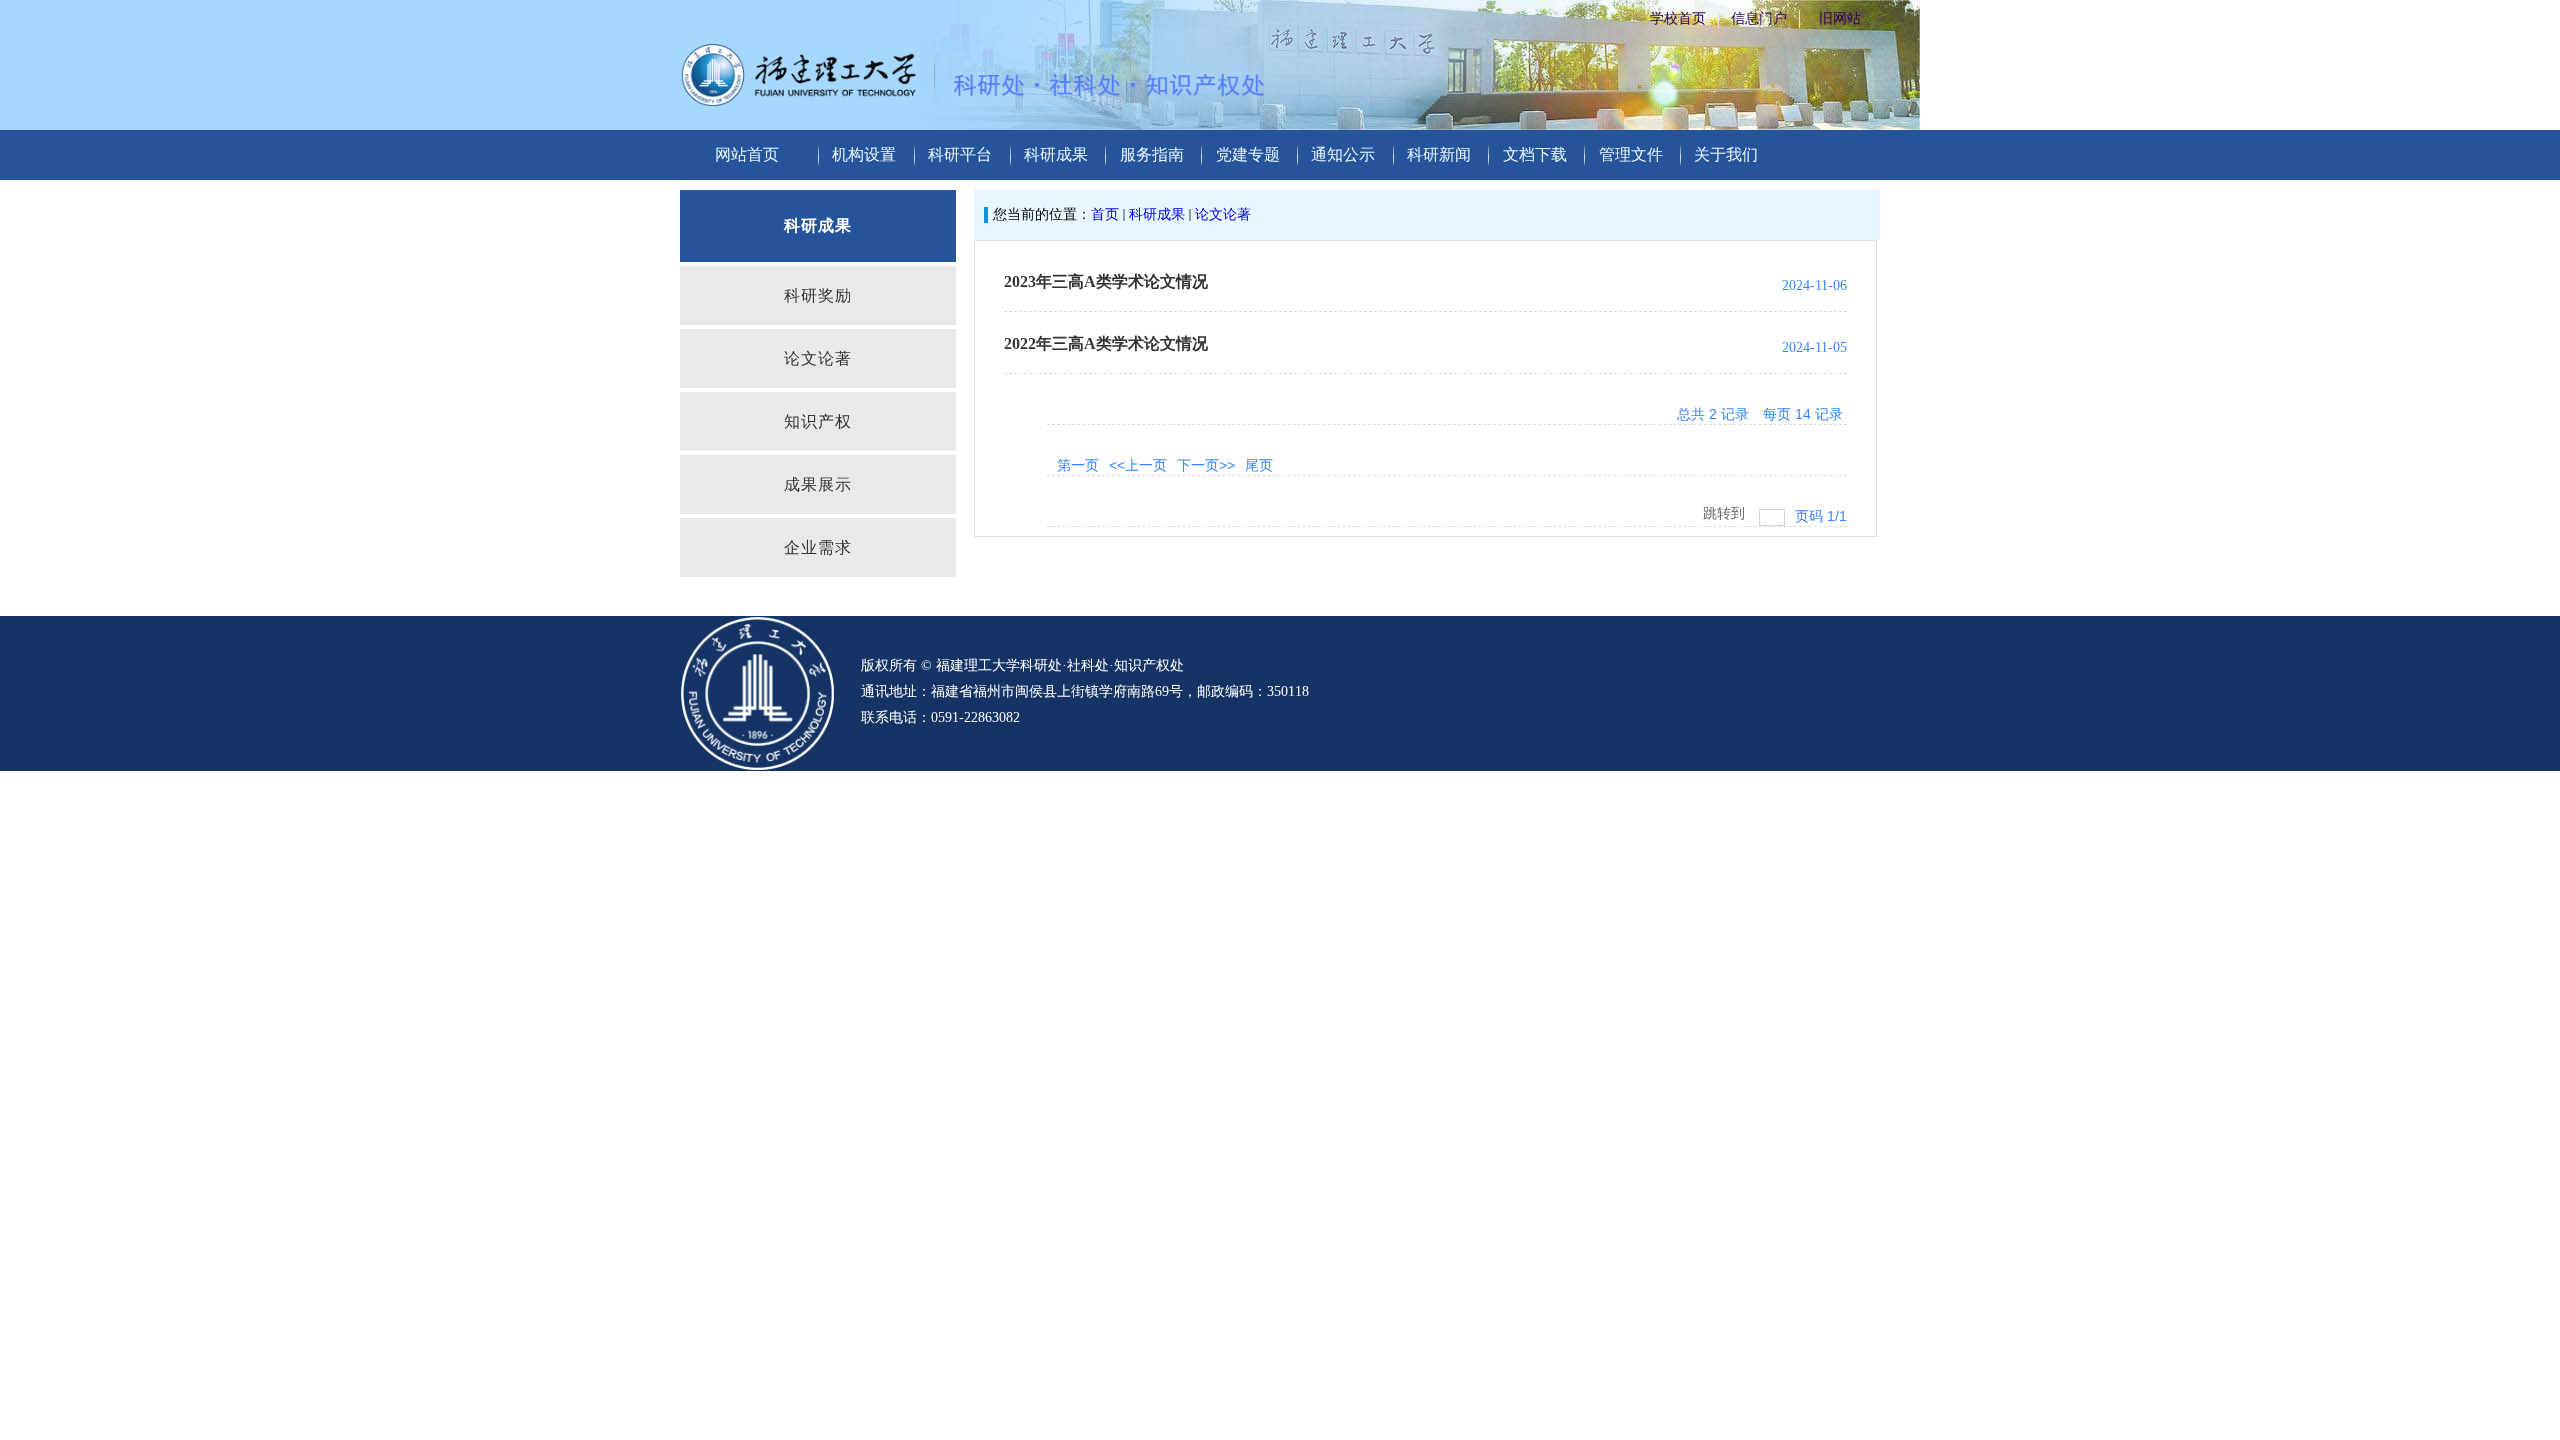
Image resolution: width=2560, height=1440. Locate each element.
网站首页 (747, 154)
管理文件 (1631, 154)
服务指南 (1152, 154)
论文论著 (1223, 214)
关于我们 (1726, 154)
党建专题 (1248, 154)
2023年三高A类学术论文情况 (1106, 281)
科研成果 (1056, 154)
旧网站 (1840, 18)
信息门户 (1759, 18)
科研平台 (960, 154)
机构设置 (864, 154)
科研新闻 (1439, 154)
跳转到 (1726, 513)
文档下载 (1535, 154)
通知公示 (1343, 154)
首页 (1105, 214)
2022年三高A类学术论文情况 (1106, 343)
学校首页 (1678, 18)
